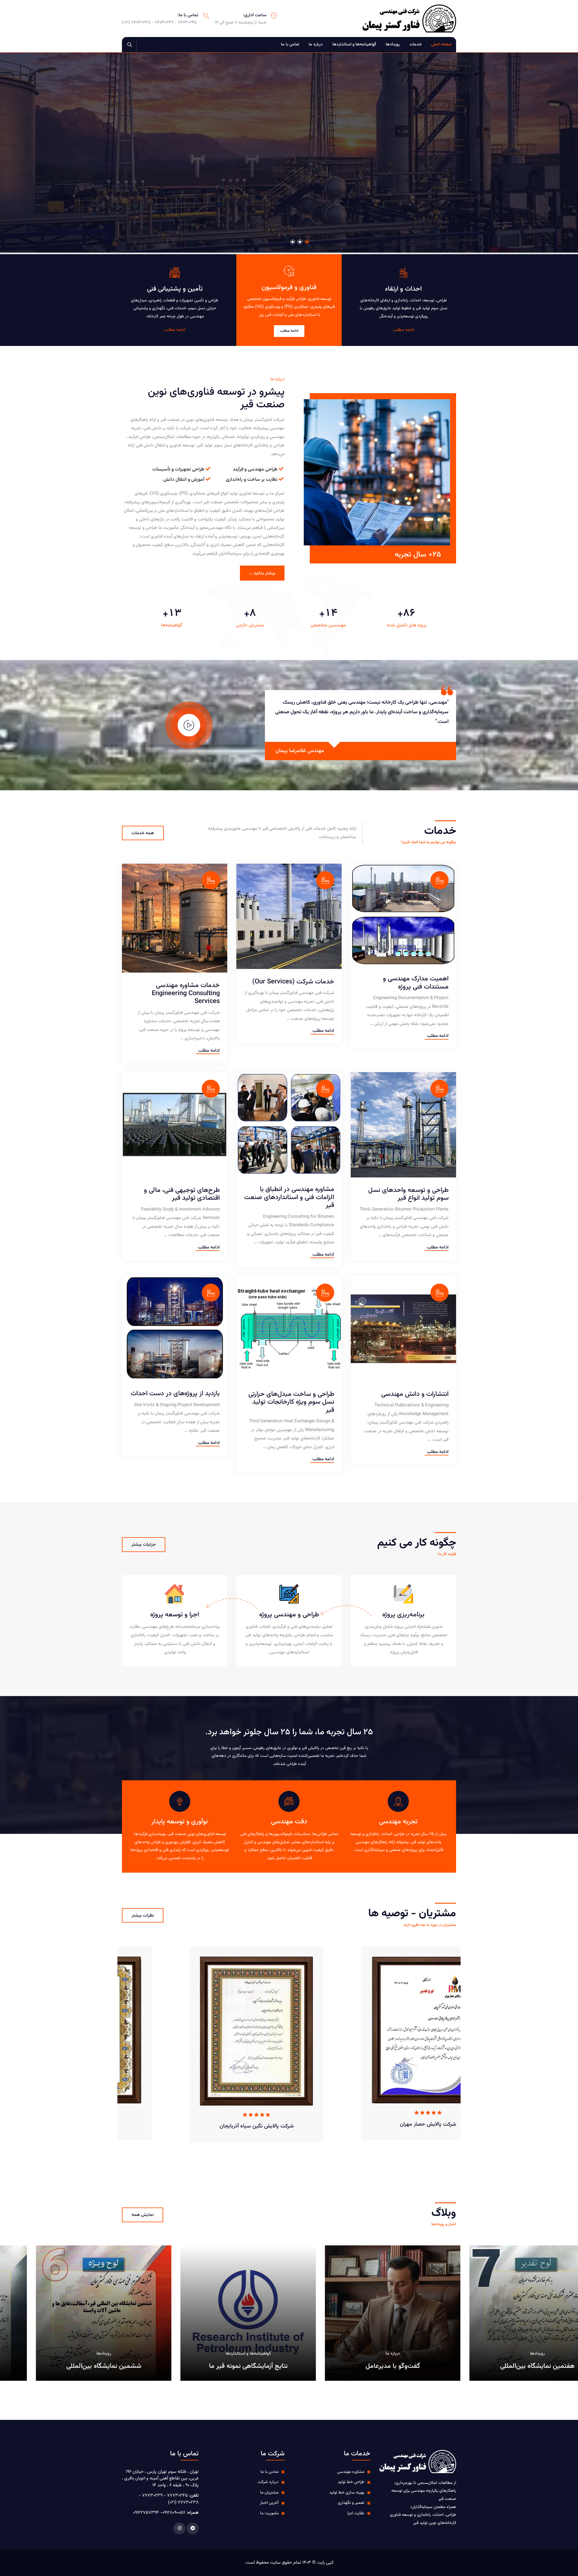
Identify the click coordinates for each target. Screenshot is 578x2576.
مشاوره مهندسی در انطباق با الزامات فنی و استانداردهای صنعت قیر (289, 1197)
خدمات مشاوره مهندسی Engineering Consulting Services (186, 993)
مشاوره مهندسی (351, 2472)
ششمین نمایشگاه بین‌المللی (359, 2366)
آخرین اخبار (269, 2503)
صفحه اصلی (441, 45)
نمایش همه (143, 2215)
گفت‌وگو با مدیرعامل (70, 2366)
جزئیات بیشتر (144, 1545)
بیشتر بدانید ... (262, 573)
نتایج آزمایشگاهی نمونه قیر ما (503, 2366)
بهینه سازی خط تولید (347, 2493)
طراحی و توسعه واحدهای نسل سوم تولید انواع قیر (408, 1194)
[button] (307, 242)
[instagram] (179, 2528)
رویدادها (393, 45)
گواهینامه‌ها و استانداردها (354, 45)
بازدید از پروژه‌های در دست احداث (175, 1394)
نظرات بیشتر (143, 1916)
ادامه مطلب (403, 330)
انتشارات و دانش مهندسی (415, 1394)
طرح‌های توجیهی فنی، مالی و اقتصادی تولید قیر (182, 1194)
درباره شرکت (268, 2482)
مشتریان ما (269, 2493)
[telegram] (193, 2528)
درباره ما (316, 45)
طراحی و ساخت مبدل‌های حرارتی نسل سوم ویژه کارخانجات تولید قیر (291, 1402)
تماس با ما (290, 45)
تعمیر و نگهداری (351, 2503)
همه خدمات (143, 833)
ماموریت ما (269, 2513)
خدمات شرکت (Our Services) (293, 982)
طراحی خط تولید (351, 2482)
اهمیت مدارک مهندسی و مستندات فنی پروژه (416, 983)
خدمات (416, 45)
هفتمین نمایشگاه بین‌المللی (214, 2366)
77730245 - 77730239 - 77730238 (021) (159, 23)
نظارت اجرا (356, 2513)
